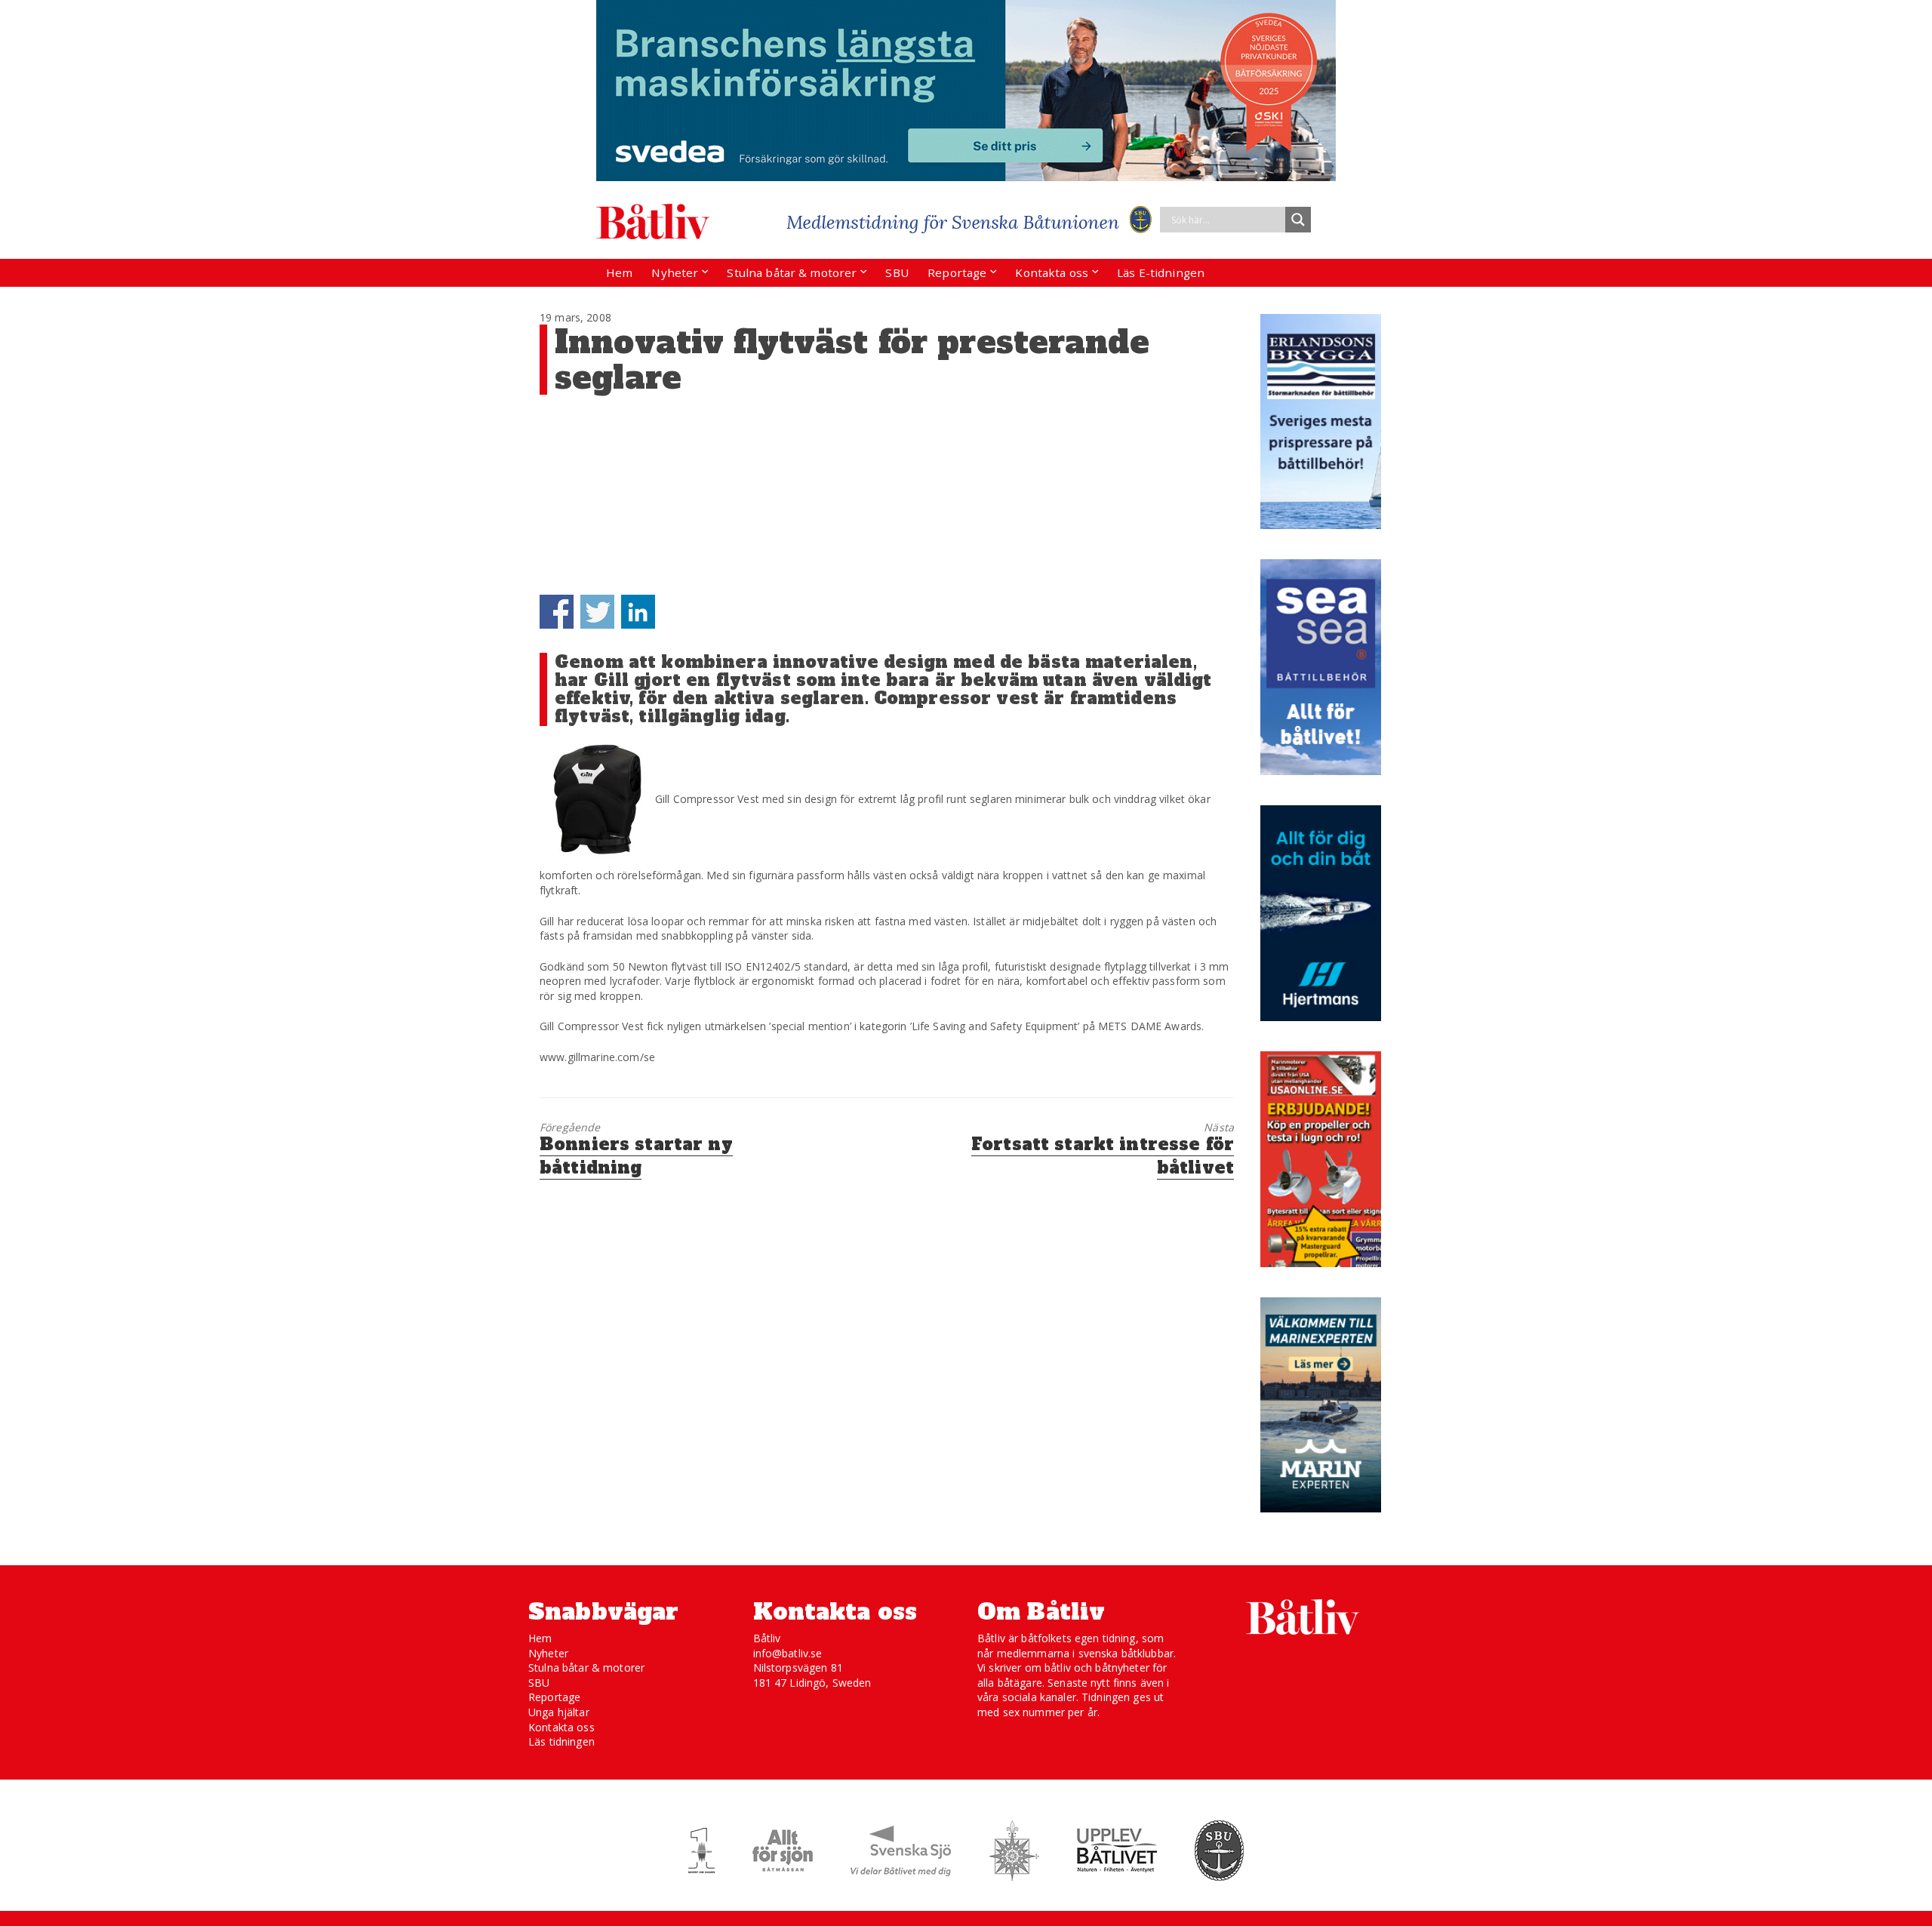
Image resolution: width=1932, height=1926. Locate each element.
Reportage (957, 272)
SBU (897, 272)
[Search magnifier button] (1298, 220)
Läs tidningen (561, 1741)
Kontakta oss (1052, 272)
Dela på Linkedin (638, 612)
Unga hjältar (559, 1712)
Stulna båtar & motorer (792, 272)
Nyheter (675, 272)
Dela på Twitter (597, 612)
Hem (619, 272)
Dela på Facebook (557, 612)
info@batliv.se (788, 1653)
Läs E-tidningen (1161, 272)
